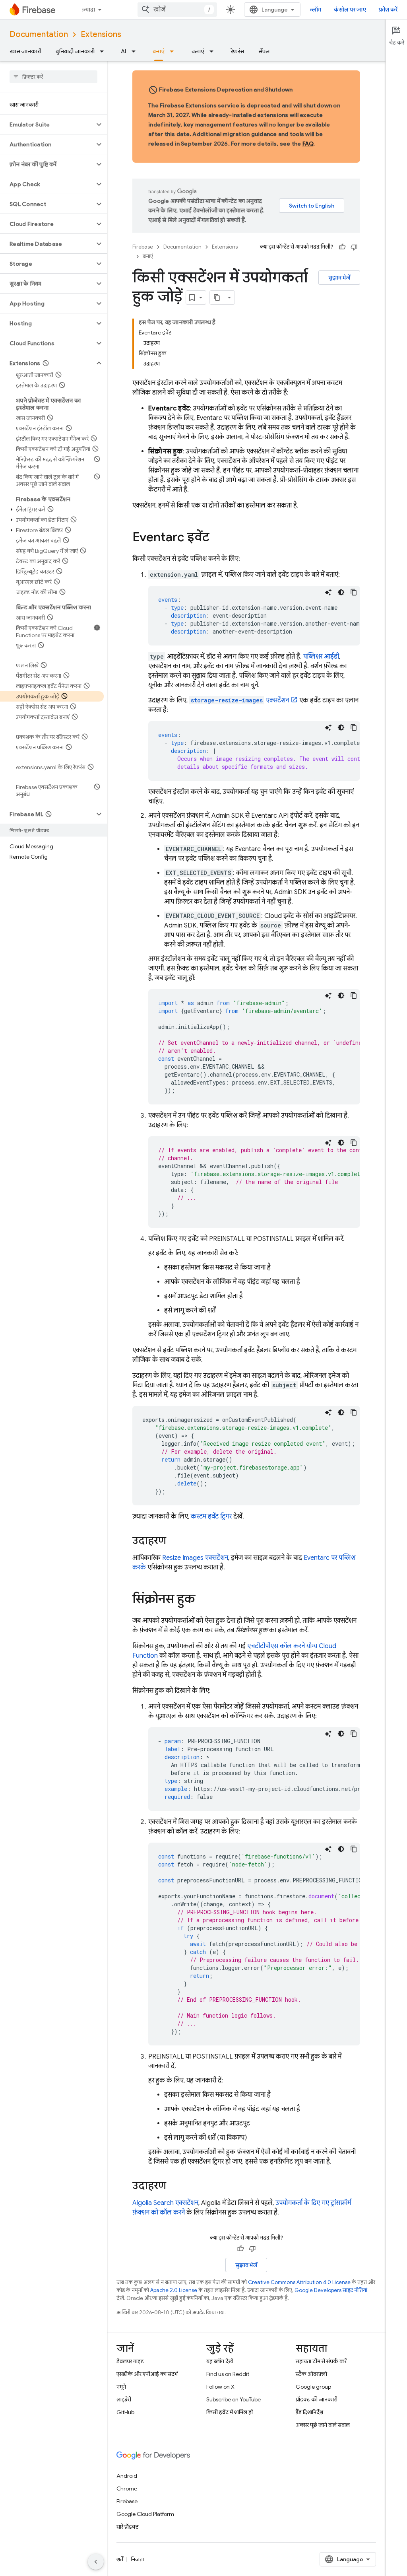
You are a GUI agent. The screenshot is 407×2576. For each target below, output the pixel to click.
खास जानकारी (25, 51)
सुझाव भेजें (339, 278)
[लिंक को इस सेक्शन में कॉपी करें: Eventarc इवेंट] (217, 538)
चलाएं (198, 51)
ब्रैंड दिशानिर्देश (309, 2412)
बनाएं (159, 51)
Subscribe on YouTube (234, 2399)
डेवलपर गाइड (130, 2361)
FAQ (308, 144)
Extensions (101, 34)
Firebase (143, 247)
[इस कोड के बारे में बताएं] (328, 592)
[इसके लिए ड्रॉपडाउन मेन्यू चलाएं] (214, 51)
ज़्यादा (88, 10)
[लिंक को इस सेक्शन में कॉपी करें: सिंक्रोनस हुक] (203, 1600)
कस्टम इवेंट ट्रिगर (211, 1516)
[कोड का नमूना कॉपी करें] (354, 592)
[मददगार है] (342, 247)
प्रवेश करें (388, 10)
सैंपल (264, 51)
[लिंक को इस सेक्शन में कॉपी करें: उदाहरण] (174, 1541)
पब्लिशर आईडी (321, 657)
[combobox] (177, 10)
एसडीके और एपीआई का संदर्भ (147, 2374)
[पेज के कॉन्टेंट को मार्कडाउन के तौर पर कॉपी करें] (217, 297)
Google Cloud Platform (145, 2514)
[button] (47, 124)
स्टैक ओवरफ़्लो (311, 2374)
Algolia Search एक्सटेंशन (165, 2203)
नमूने (121, 2387)
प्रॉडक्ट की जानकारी (317, 2399)
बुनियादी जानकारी (75, 51)
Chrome (127, 2489)
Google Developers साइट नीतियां (331, 2290)
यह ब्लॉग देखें (220, 2361)
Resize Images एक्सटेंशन (195, 1558)
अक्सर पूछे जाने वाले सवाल (323, 2425)
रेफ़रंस (237, 51)
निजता (137, 2559)
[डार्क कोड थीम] (341, 592)
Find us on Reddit (228, 2374)
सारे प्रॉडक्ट (128, 2527)
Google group (313, 2387)
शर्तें (120, 2559)
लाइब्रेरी (124, 2399)
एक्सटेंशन (240, 700)
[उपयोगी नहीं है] (354, 247)
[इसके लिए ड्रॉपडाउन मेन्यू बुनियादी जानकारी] (104, 51)
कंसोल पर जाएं (350, 10)
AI (124, 51)
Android (127, 2476)
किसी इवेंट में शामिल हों (230, 2412)
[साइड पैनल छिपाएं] (96, 2562)
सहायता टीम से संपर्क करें (321, 2361)
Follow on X (220, 2387)
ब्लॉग (316, 10)
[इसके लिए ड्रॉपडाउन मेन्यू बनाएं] (174, 51)
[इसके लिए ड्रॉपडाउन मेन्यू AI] (136, 51)
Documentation (39, 34)
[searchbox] (53, 77)
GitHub (125, 2412)
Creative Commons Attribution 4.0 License (299, 2282)
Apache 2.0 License (174, 2290)
